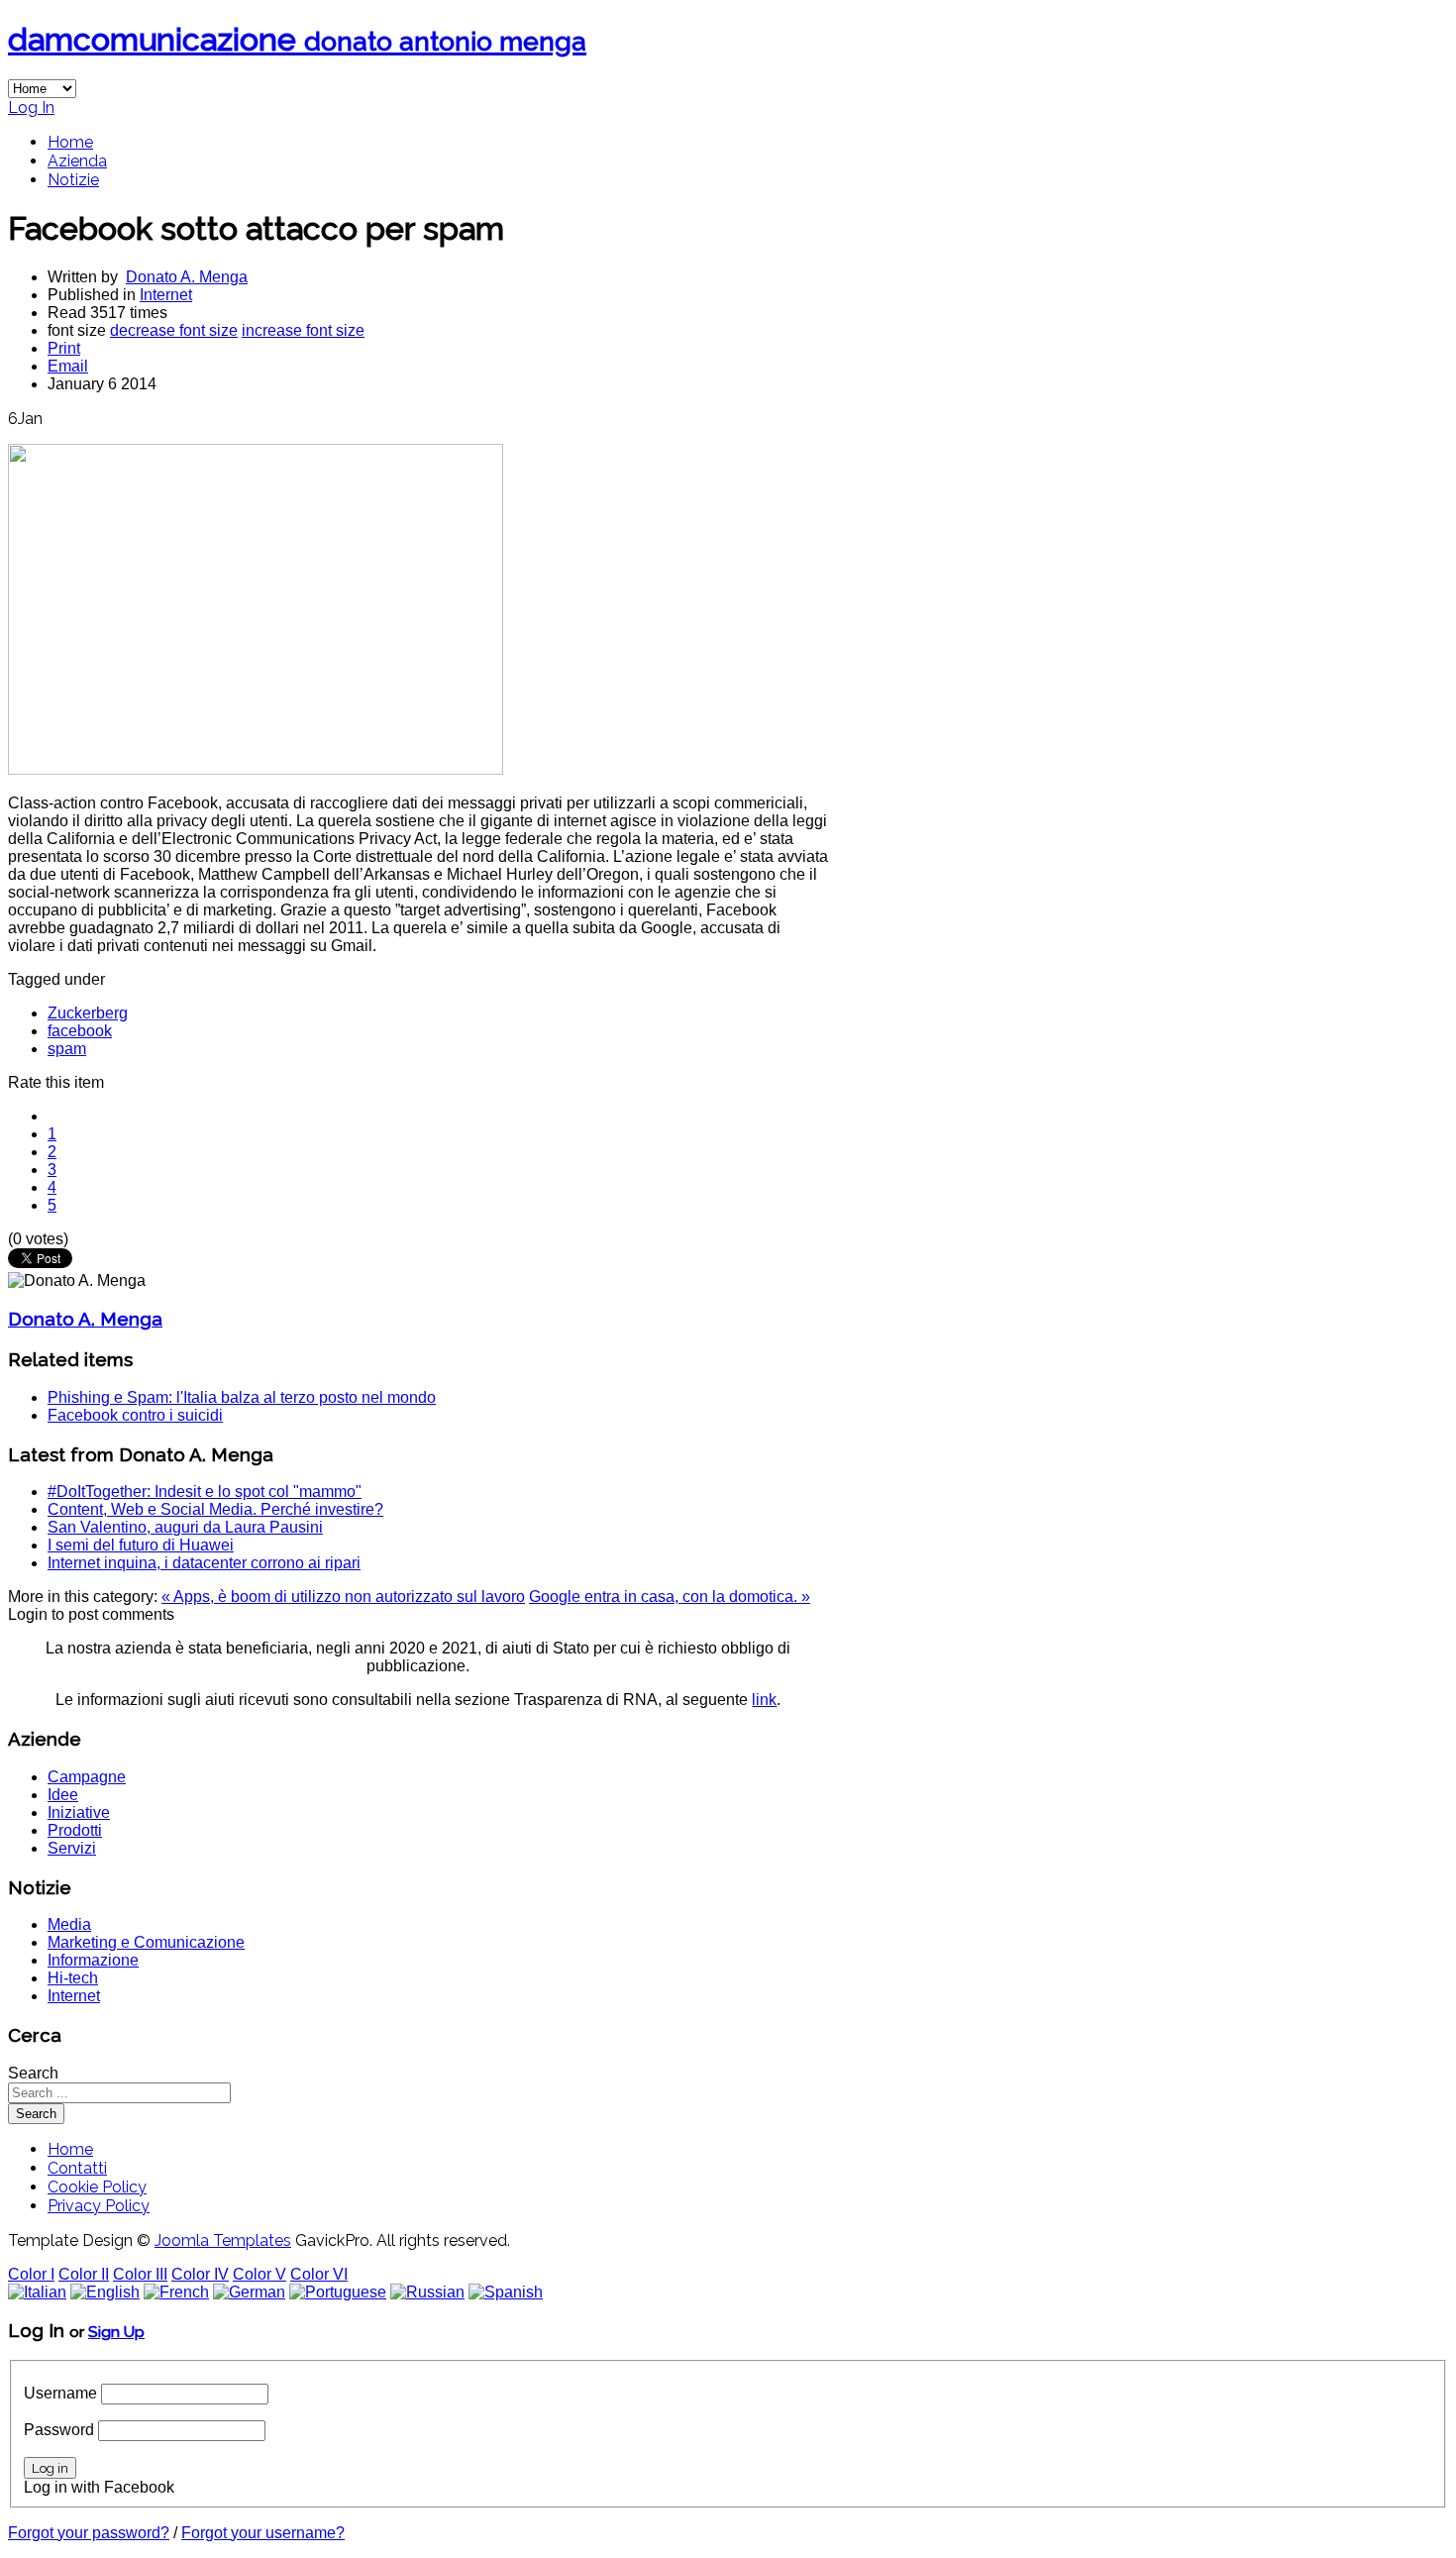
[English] (105, 2292)
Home (70, 142)
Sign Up (116, 2332)
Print (64, 348)
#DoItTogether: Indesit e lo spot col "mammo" (205, 1492)
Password (59, 2430)
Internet (166, 295)
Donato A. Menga (187, 277)
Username (60, 2393)
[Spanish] (506, 2292)
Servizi (72, 1848)
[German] (249, 2292)
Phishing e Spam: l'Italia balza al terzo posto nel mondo (242, 1397)
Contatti (77, 2168)
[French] (176, 2292)
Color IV (200, 2274)
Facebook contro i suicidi (135, 1415)
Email (68, 366)
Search (33, 2073)
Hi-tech (73, 1978)
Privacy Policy (99, 2206)
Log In (31, 107)
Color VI (319, 2274)
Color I (31, 2274)
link (764, 1700)
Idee (63, 1795)
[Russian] (427, 2292)
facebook (80, 1031)
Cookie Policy (97, 2187)
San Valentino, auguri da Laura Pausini (185, 1527)
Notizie (73, 180)
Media (69, 1924)
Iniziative (79, 1812)
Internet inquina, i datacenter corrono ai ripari (204, 1563)
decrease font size (174, 330)
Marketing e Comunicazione (146, 1942)
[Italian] (37, 2292)
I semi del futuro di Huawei (141, 1545)
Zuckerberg (88, 1013)
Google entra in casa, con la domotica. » (670, 1597)
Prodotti (75, 1830)
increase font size (303, 330)
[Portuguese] (338, 2292)
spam (67, 1049)
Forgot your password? (89, 2533)
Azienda (77, 161)
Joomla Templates (223, 2240)
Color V (260, 2274)
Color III (140, 2274)
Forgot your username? (263, 2533)
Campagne (87, 1777)
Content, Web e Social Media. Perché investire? (215, 1509)
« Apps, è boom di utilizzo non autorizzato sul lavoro (343, 1597)
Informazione (93, 1960)
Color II (84, 2274)
